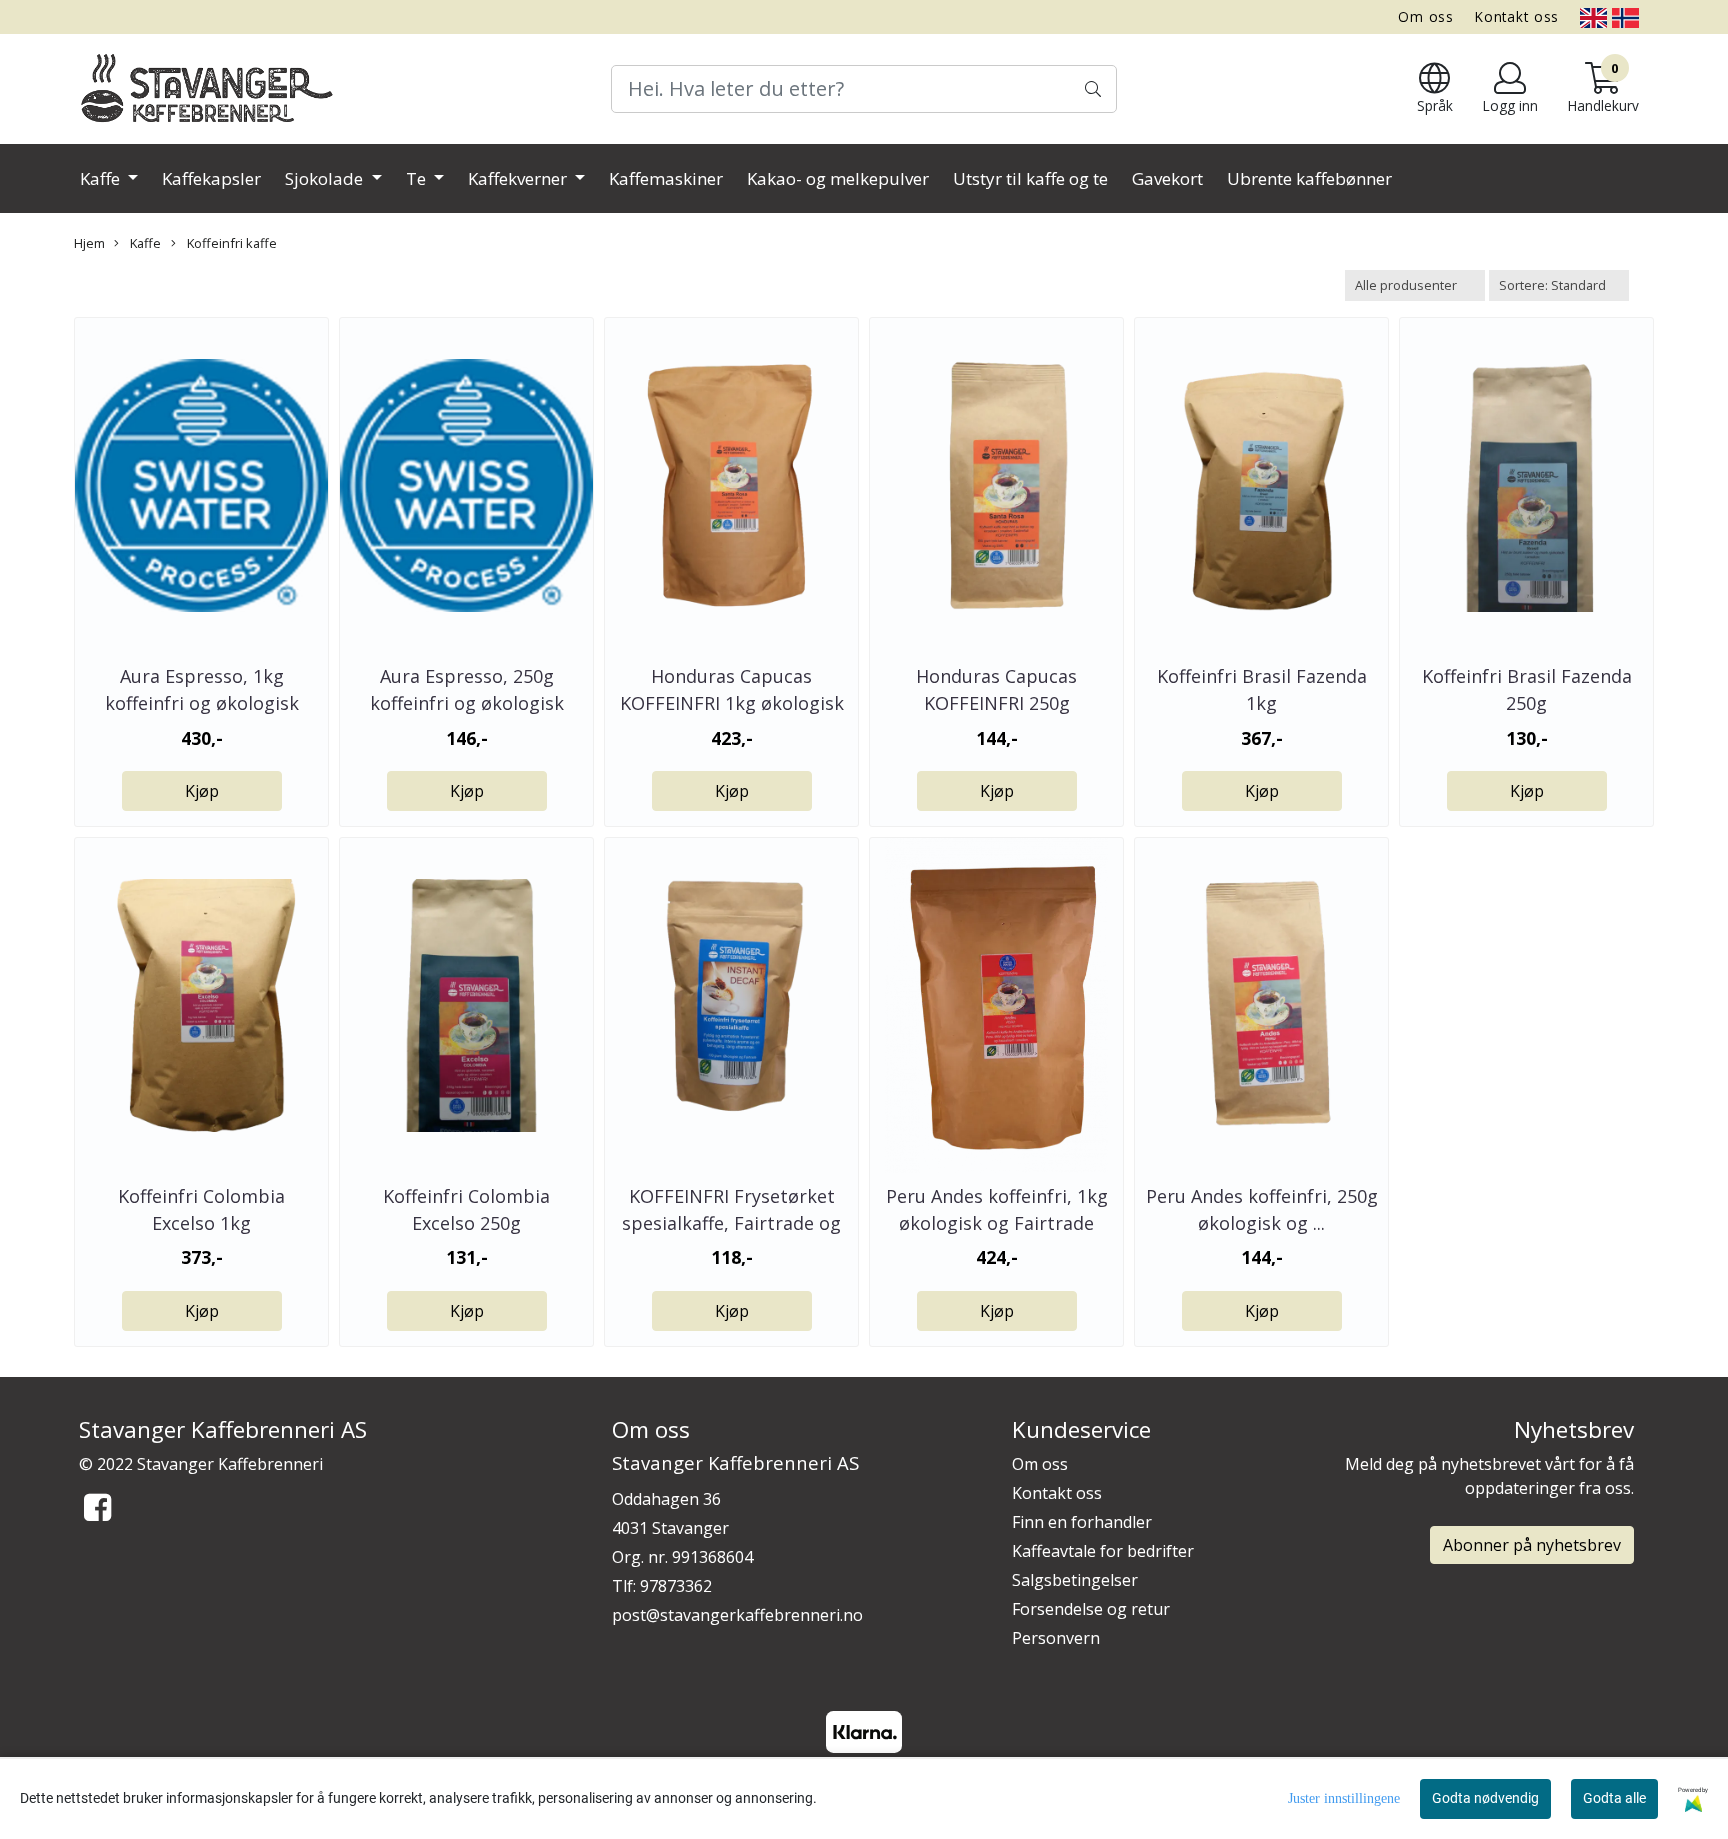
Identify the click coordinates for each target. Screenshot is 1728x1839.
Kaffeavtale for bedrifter (1103, 1551)
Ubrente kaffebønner (1309, 178)
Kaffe (102, 178)
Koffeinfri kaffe (230, 243)
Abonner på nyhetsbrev (1532, 1545)
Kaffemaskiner (666, 178)
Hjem (89, 243)
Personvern (1056, 1638)
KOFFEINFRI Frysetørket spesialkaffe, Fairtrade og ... (731, 1223)
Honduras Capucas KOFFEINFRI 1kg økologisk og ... (732, 703)
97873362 (676, 1586)
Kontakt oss (1517, 16)
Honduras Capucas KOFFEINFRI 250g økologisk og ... (996, 703)
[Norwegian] (1625, 16)
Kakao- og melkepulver (838, 178)
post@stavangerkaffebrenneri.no (737, 1615)
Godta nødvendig (1485, 1798)
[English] (1593, 16)
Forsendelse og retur (1091, 1609)
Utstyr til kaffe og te (1030, 178)
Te (418, 178)
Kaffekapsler (211, 178)
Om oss (1426, 16)
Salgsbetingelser (1075, 1580)
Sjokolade (326, 178)
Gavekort (1167, 178)
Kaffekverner (519, 178)
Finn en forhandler (1082, 1522)
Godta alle (1614, 1798)
